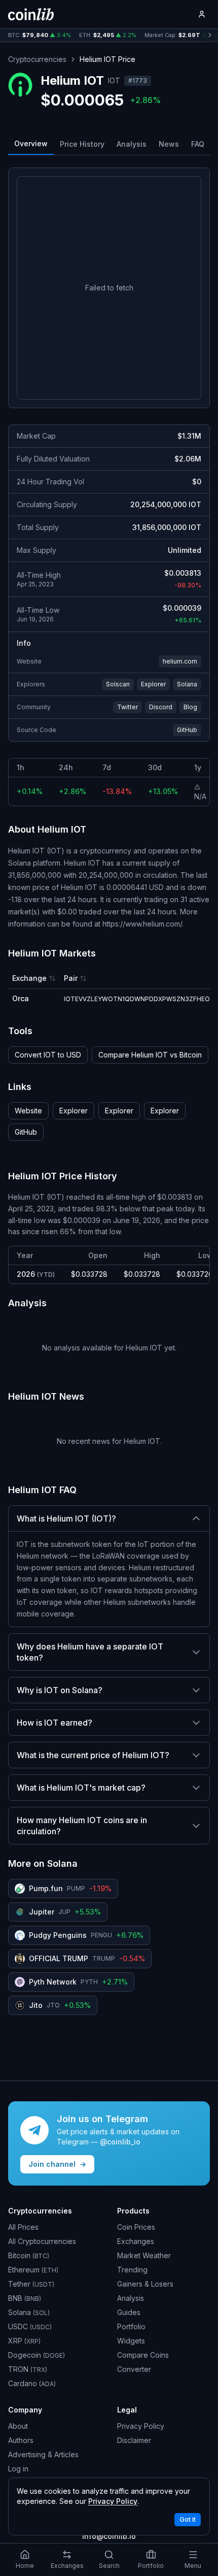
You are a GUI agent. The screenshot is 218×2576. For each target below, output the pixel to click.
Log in (18, 2469)
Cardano (32, 2383)
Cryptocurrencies (37, 59)
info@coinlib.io (109, 2536)
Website (28, 1111)
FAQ (198, 144)
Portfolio (131, 2326)
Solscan (118, 684)
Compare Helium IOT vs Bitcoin (150, 1055)
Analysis (132, 144)
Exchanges (136, 2241)
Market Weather (144, 2255)
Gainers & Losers (145, 2284)
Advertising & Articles (43, 2454)
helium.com (180, 661)
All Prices (23, 2227)
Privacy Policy (141, 2426)
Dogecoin (37, 2355)
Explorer (153, 684)
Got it (188, 2519)
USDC (30, 2326)
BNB (25, 2298)
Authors (21, 2440)
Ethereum (33, 2270)
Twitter (128, 707)
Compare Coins (143, 2355)
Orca (21, 998)
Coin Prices (136, 2227)
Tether (31, 2284)
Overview (31, 143)
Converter (134, 2369)
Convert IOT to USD (48, 1055)
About (18, 2426)
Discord (161, 707)
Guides (129, 2312)
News (169, 144)
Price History (82, 144)
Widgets (131, 2341)
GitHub (187, 730)
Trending (132, 2270)
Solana (187, 684)
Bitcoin (29, 2255)
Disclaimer (134, 2440)
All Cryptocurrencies (42, 2241)
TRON (28, 2369)
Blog (190, 707)
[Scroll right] (210, 35)
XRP (24, 2341)
